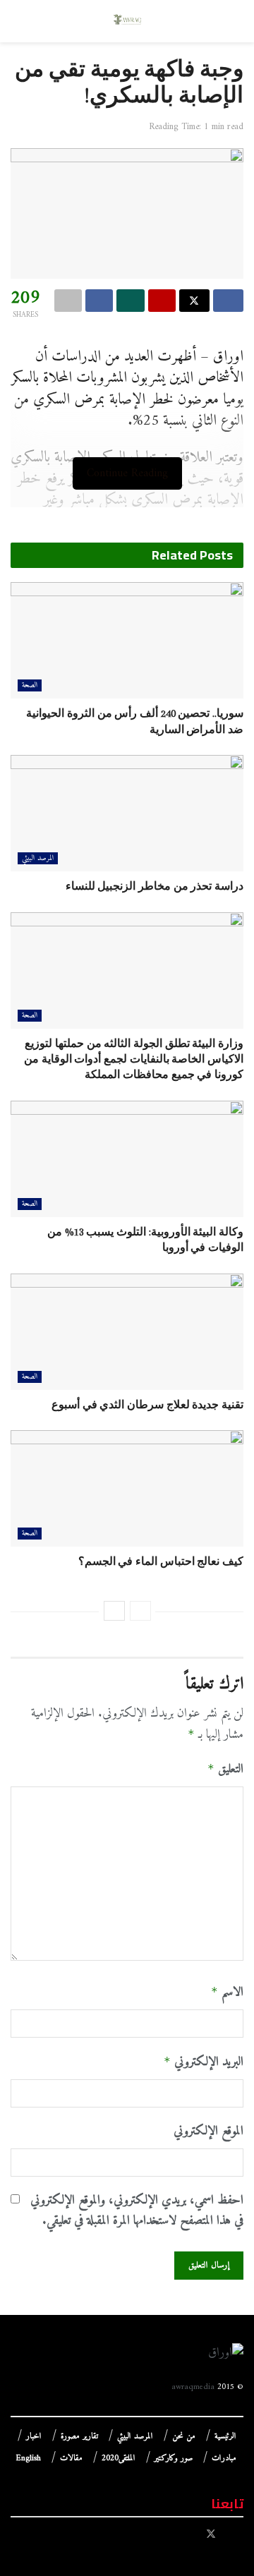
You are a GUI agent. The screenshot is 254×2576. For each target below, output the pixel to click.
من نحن (184, 2437)
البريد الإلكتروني (204, 2062)
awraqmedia (193, 2387)
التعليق (225, 1770)
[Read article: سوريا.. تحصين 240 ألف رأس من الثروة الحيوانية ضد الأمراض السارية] (127, 640)
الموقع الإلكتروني (208, 2132)
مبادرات (224, 2459)
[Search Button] (24, 21)
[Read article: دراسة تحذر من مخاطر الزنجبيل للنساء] (127, 813)
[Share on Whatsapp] (130, 301)
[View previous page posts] (140, 1611)
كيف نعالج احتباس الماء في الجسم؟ (161, 1561)
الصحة (30, 685)
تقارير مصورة (79, 2437)
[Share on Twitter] (194, 301)
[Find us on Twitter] (211, 2535)
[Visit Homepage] (127, 21)
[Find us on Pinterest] (192, 2535)
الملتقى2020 (119, 2459)
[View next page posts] (114, 1611)
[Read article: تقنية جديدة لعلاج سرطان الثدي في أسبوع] (127, 1332)
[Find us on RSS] (170, 2535)
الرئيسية (225, 2437)
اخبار (34, 2437)
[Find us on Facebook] (230, 2535)
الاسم (227, 1993)
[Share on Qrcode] (162, 301)
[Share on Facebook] (228, 301)
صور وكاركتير (174, 2459)
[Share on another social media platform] (68, 301)
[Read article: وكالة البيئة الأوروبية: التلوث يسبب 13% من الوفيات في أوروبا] (127, 1159)
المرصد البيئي (38, 858)
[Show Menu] (230, 21)
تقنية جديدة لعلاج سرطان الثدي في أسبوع (147, 1405)
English (29, 2459)
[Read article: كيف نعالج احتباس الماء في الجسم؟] (127, 1488)
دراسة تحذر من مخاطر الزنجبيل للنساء (155, 886)
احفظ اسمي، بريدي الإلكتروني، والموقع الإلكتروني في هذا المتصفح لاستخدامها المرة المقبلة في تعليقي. (137, 2211)
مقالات (71, 2459)
